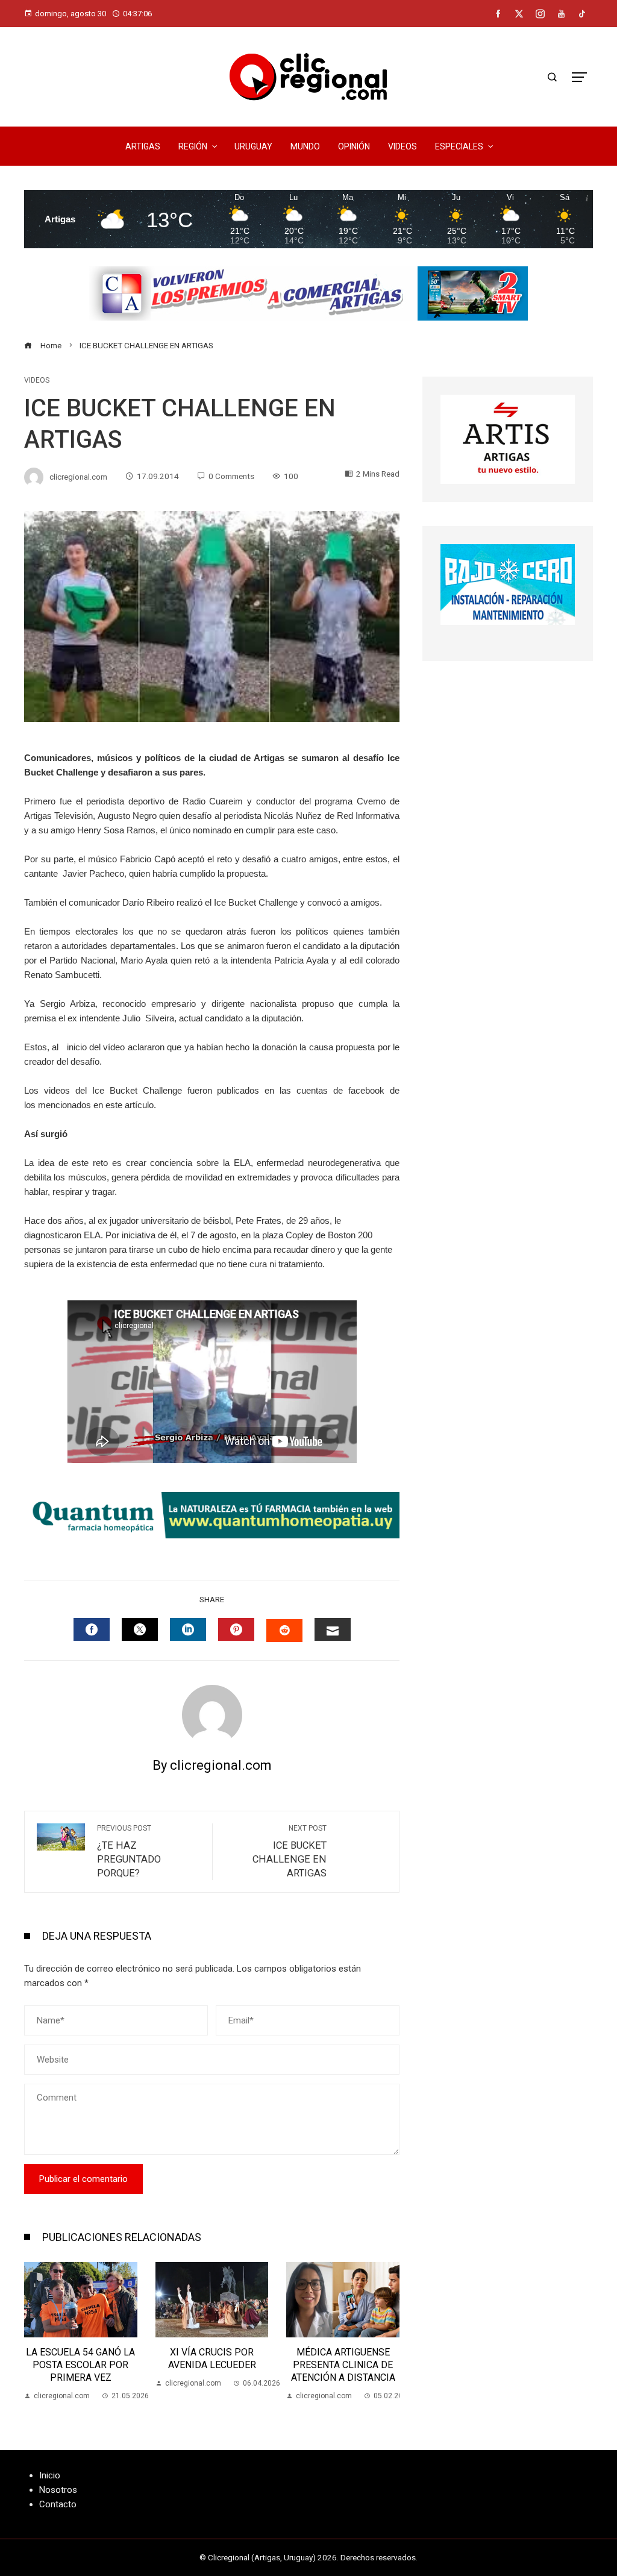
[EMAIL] (333, 1629)
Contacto (58, 2504)
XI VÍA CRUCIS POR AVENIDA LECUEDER (81, 2358)
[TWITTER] (140, 1629)
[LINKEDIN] (188, 1629)
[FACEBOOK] (92, 1629)
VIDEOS (37, 380)
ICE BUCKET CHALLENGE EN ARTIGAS (290, 1851)
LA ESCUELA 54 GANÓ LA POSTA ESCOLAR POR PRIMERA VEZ (343, 2365)
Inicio (50, 2475)
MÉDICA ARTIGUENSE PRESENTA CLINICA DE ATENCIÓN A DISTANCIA (212, 2365)
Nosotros (58, 2490)
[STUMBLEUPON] (284, 1631)
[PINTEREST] (236, 1629)
